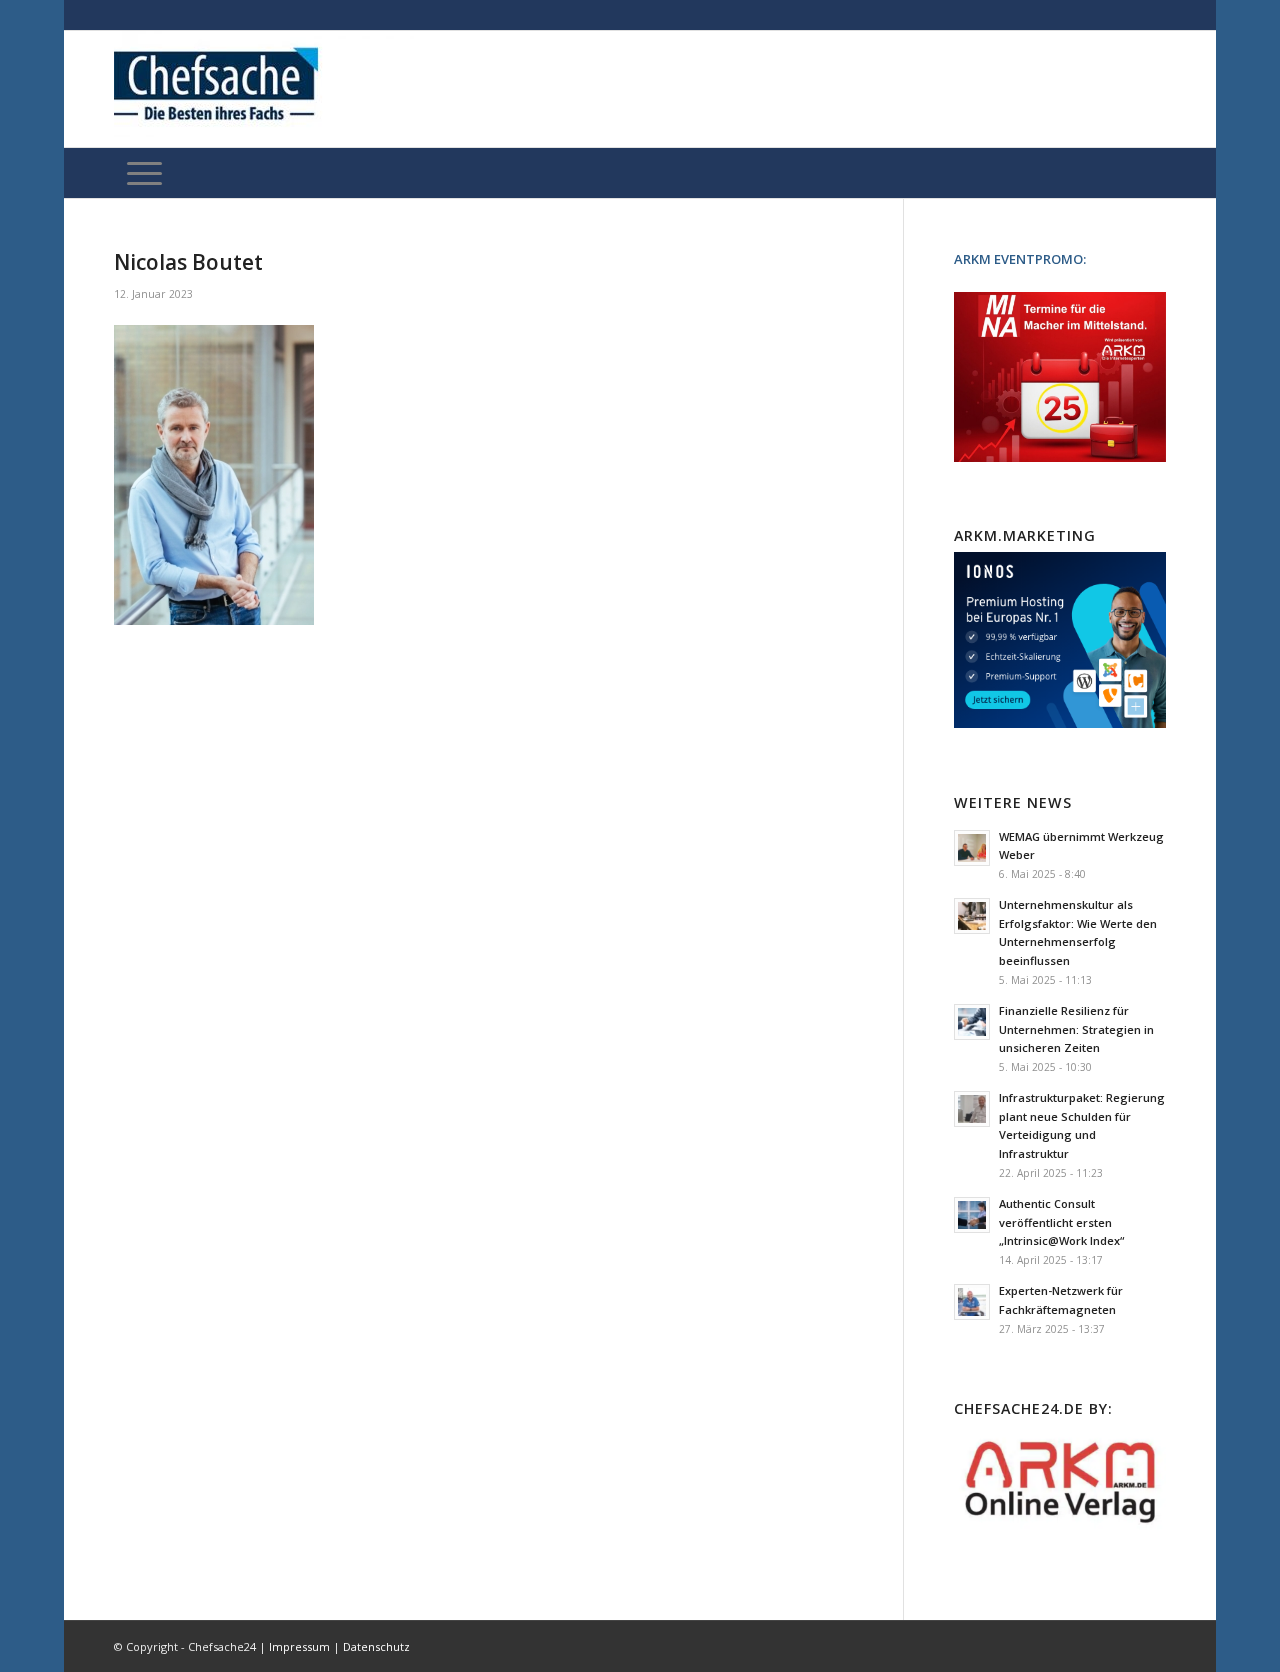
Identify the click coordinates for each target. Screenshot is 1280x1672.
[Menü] (144, 173)
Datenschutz (376, 1646)
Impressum (299, 1646)
